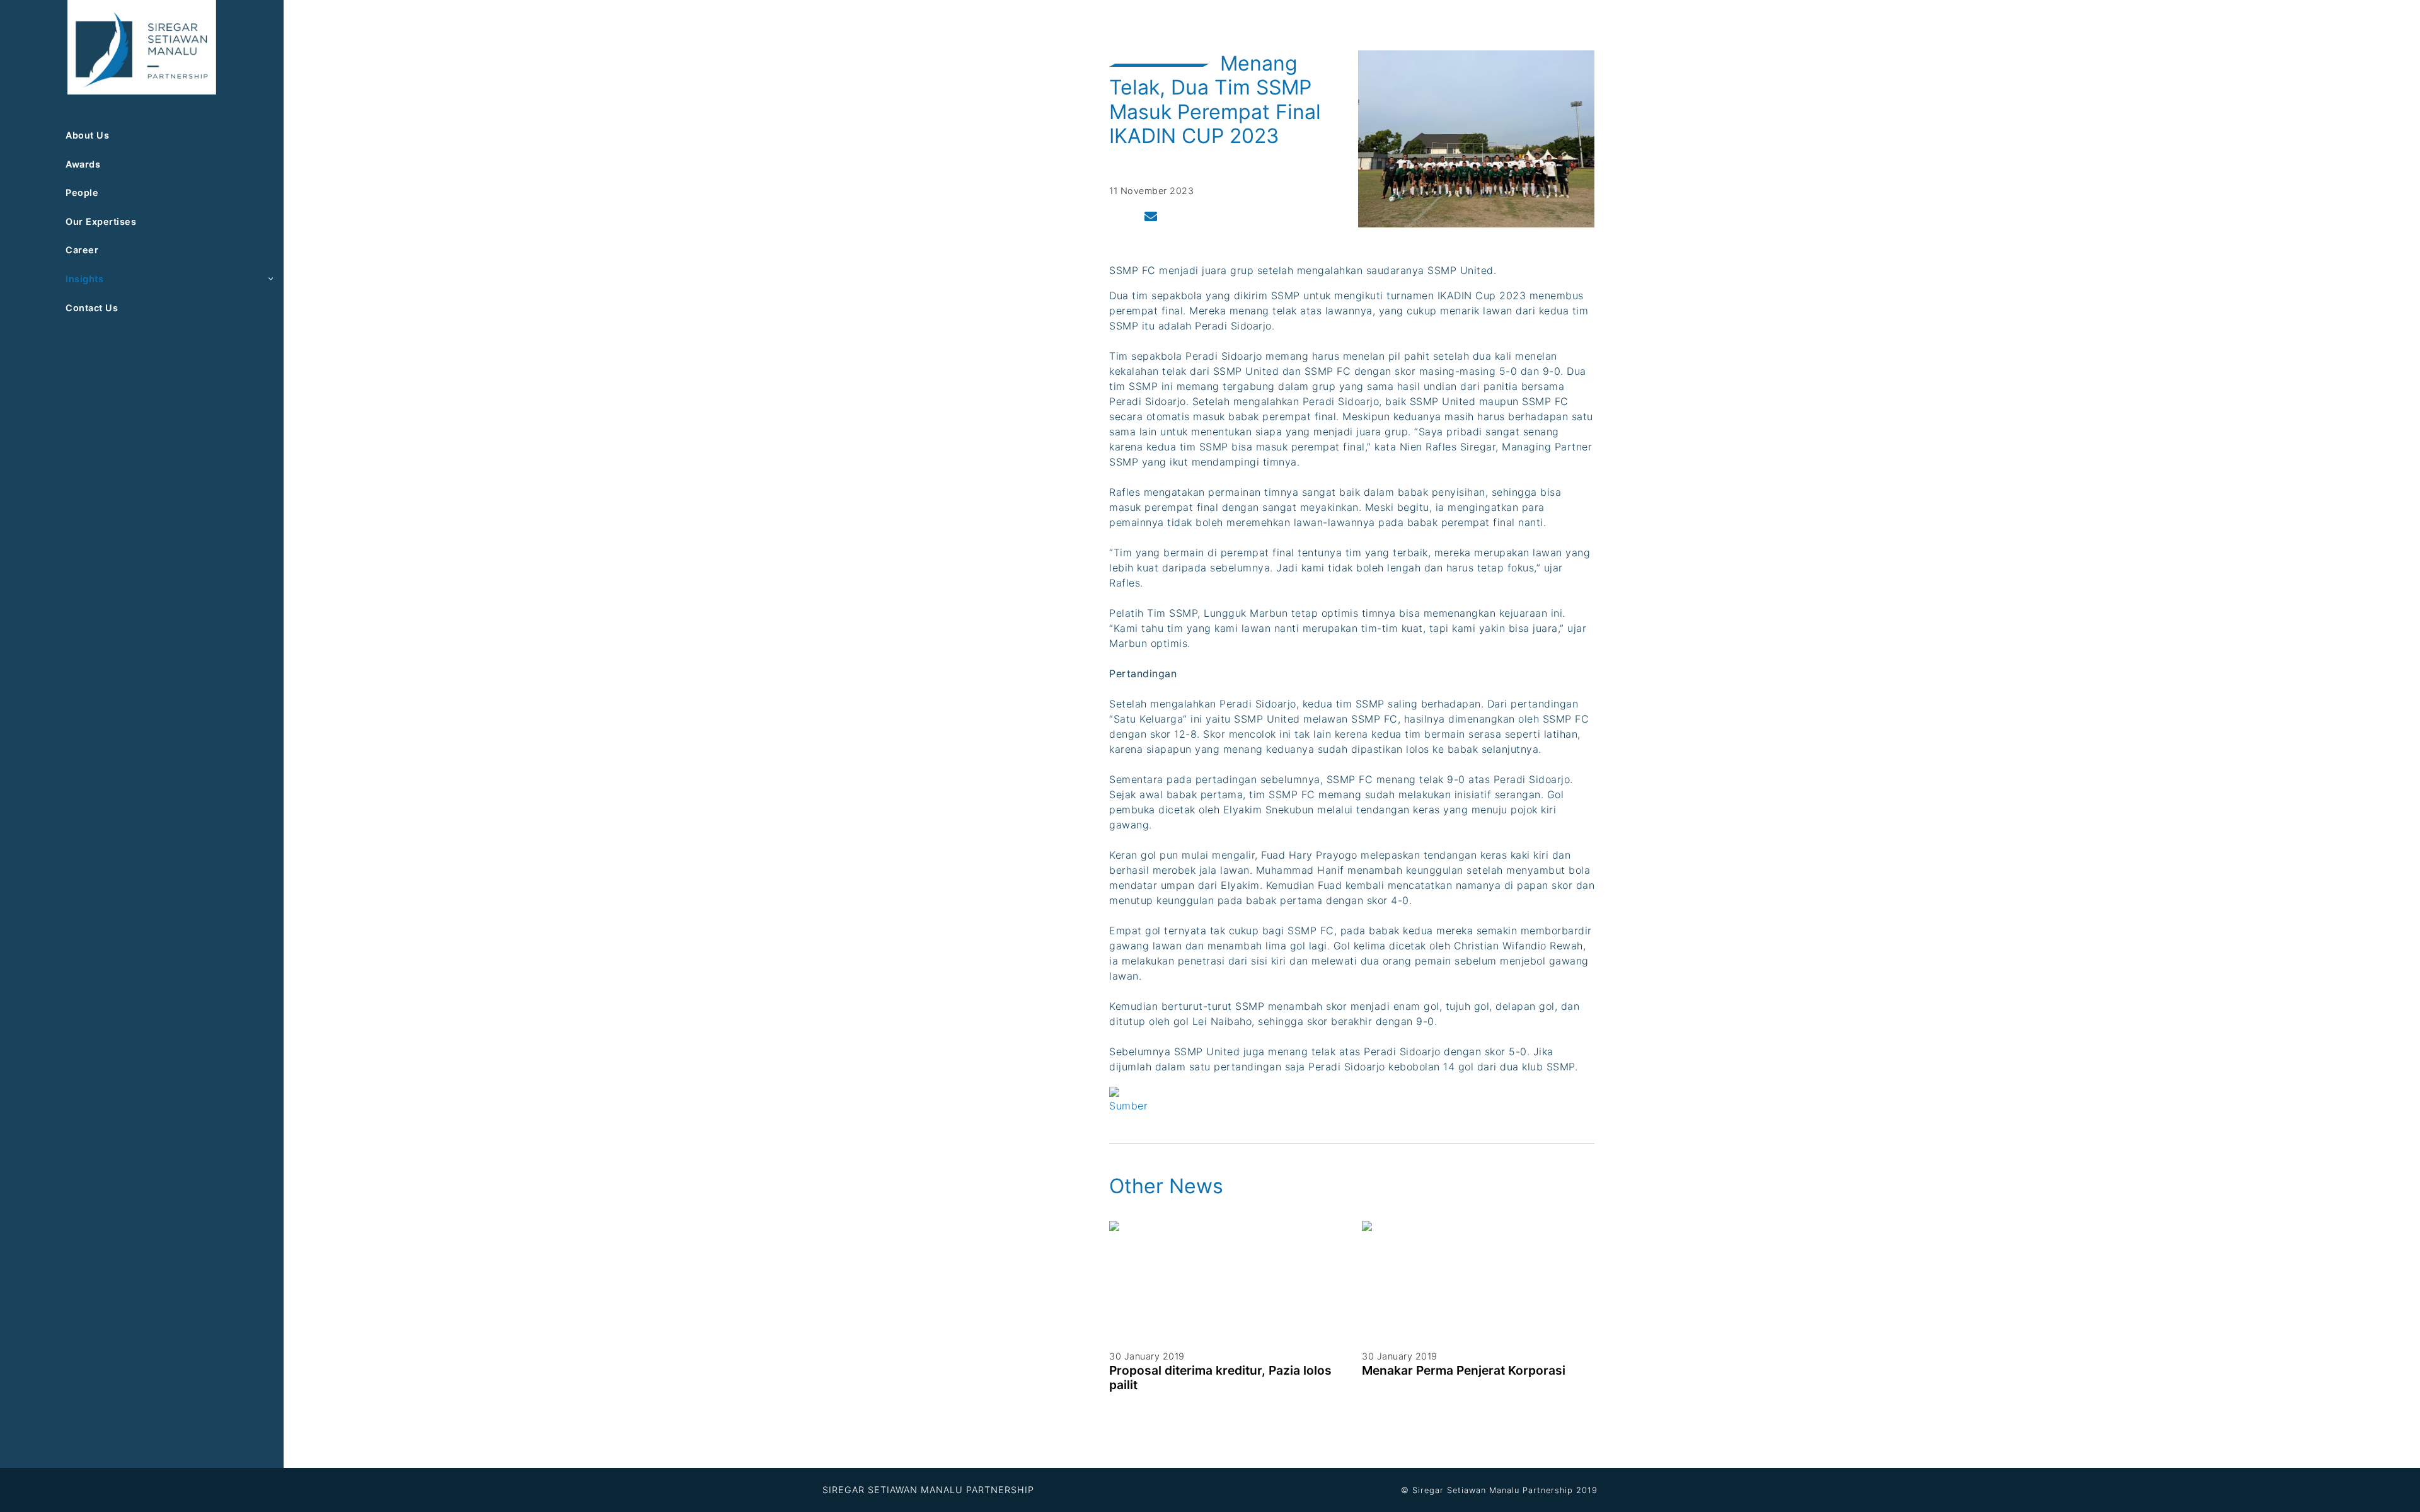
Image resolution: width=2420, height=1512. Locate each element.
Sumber (1128, 1106)
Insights (84, 279)
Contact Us (92, 308)
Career (82, 250)
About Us (87, 135)
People (82, 192)
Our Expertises (101, 221)
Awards (83, 164)
